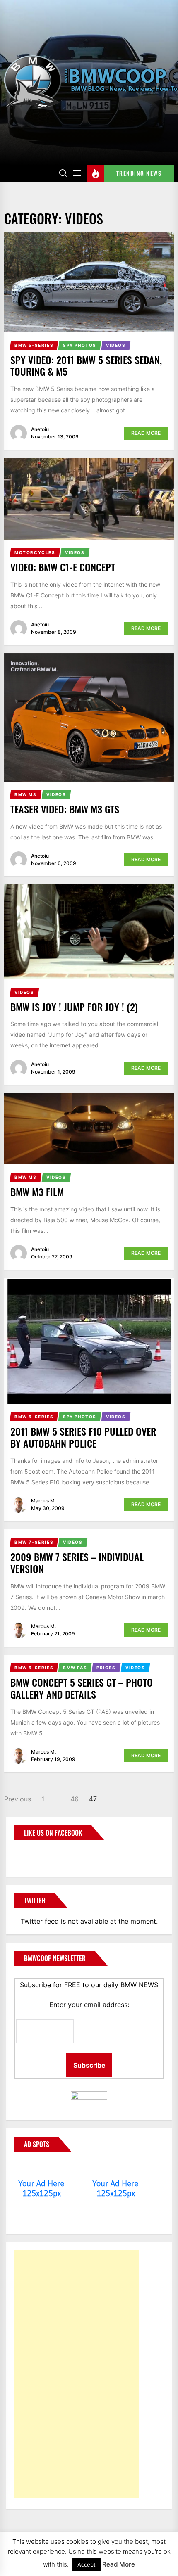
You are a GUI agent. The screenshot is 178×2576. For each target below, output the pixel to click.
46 (75, 1799)
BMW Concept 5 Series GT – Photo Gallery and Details (82, 1688)
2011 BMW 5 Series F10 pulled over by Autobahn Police (83, 1437)
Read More (146, 433)
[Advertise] (42, 2168)
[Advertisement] (77, 2374)
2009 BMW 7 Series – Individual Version (77, 1563)
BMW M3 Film (37, 1192)
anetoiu (40, 429)
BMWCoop (41, 1853)
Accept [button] (87, 2564)
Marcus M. (43, 1501)
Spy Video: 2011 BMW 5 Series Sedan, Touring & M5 (86, 366)
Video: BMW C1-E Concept (63, 567)
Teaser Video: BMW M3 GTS (65, 809)
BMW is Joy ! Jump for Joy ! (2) (74, 1007)
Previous (18, 1799)
